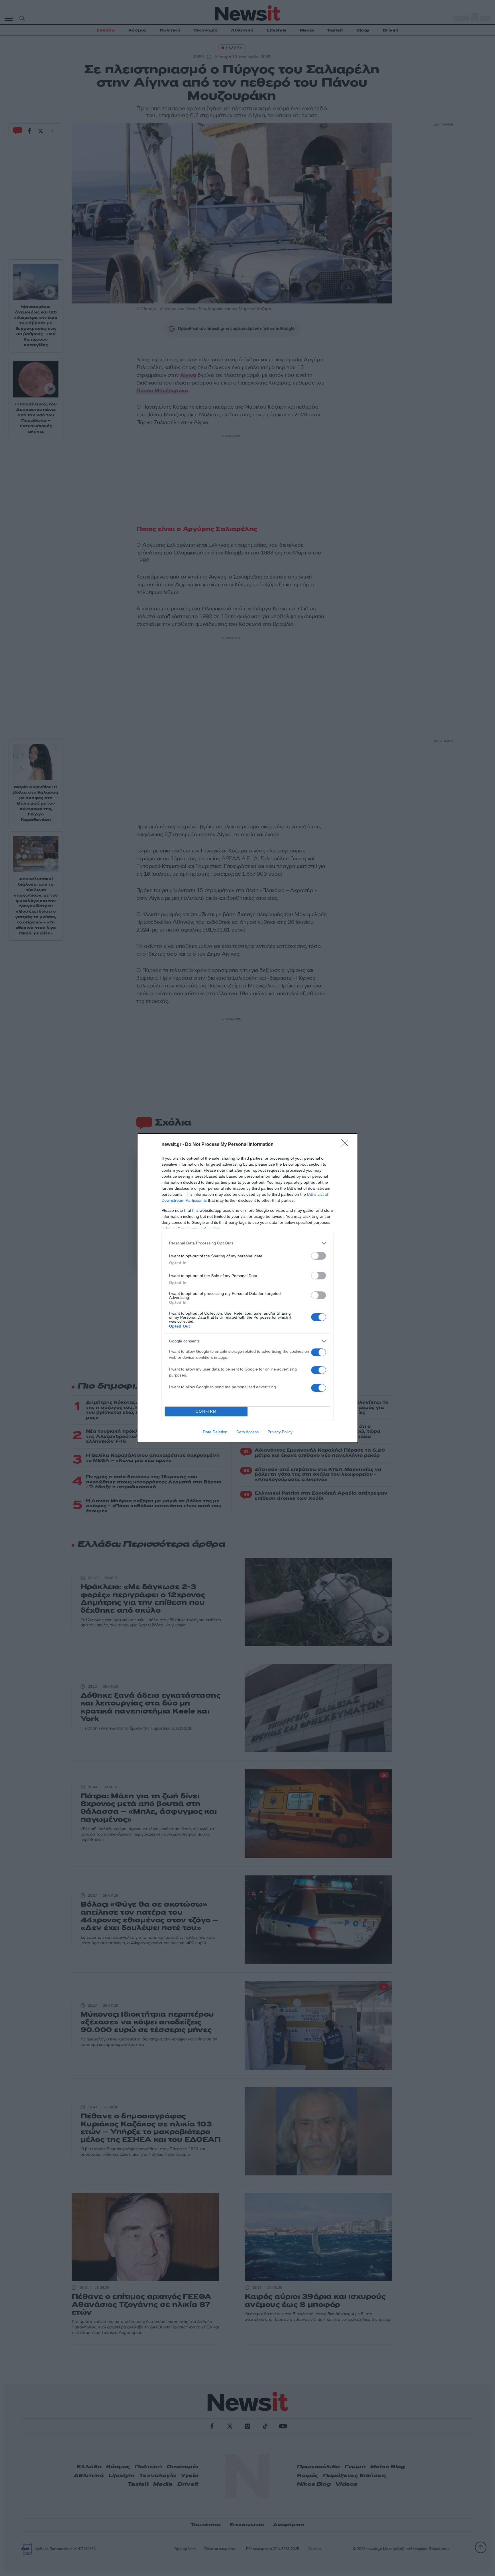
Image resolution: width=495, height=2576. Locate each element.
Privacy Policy (280, 1432)
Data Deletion (215, 1432)
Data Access (247, 1432)
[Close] (347, 1145)
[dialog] (247, 1288)
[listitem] (247, 1243)
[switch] (319, 1256)
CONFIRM (206, 1411)
